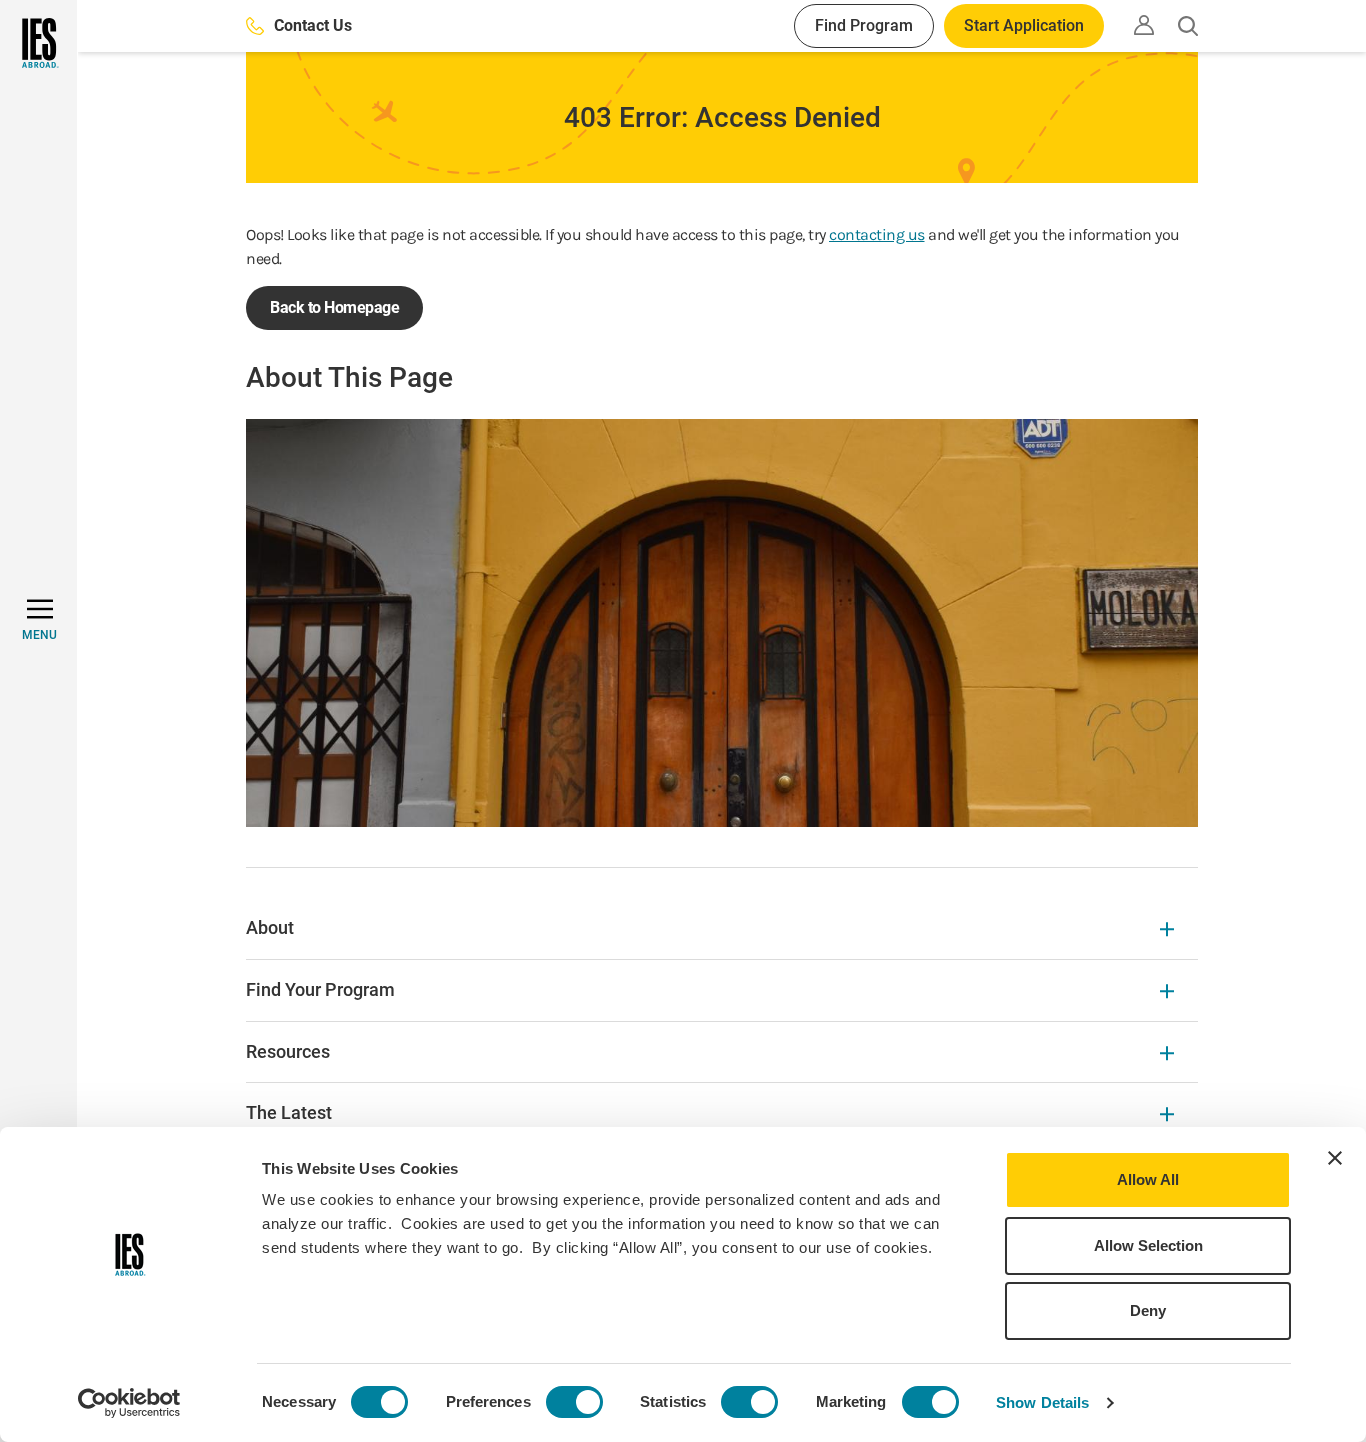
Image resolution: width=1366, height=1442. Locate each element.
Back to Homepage (334, 307)
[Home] (38, 43)
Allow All (1148, 1179)
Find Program (864, 25)
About (270, 927)
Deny (1148, 1310)
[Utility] (1144, 25)
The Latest (289, 1112)
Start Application (1024, 25)
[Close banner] (1335, 1158)
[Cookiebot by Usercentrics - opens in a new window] (129, 1403)
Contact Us (313, 25)
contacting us (877, 234)
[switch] (574, 1402)
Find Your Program (320, 989)
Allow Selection (1148, 1245)
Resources (288, 1051)
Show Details (1042, 1402)
